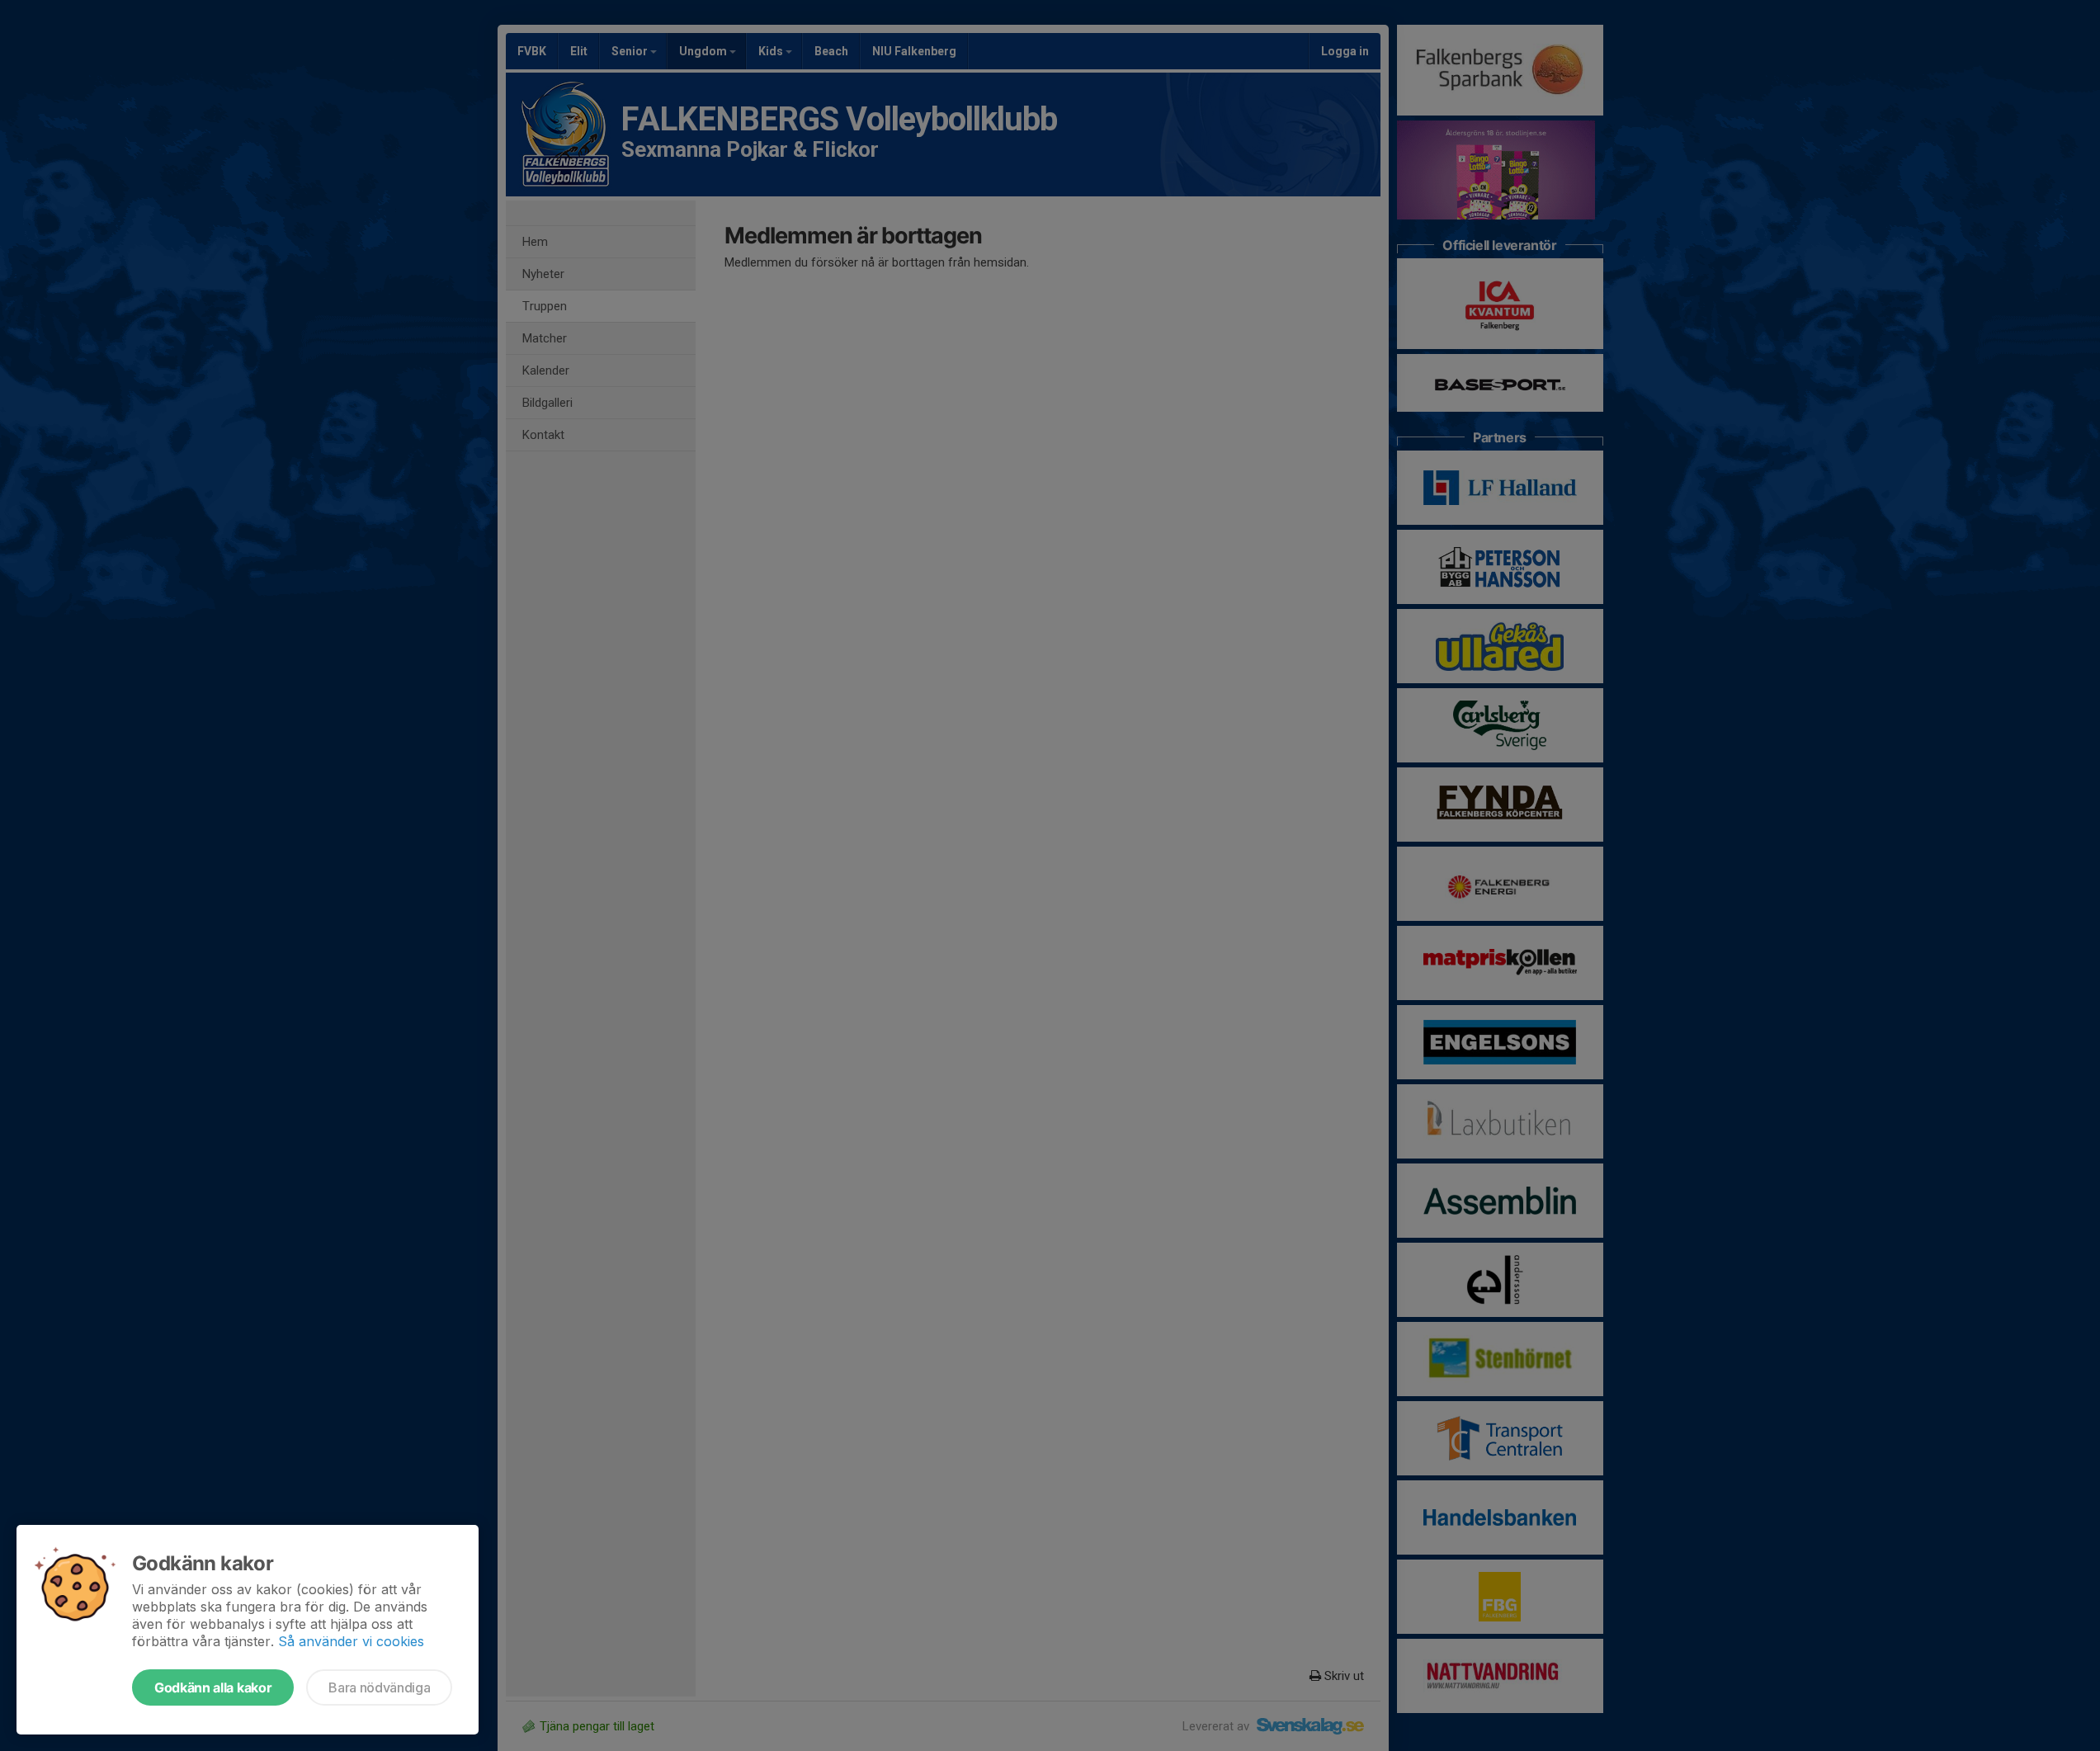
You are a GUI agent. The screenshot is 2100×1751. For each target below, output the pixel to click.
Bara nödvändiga (379, 1687)
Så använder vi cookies (351, 1641)
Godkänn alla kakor (213, 1687)
